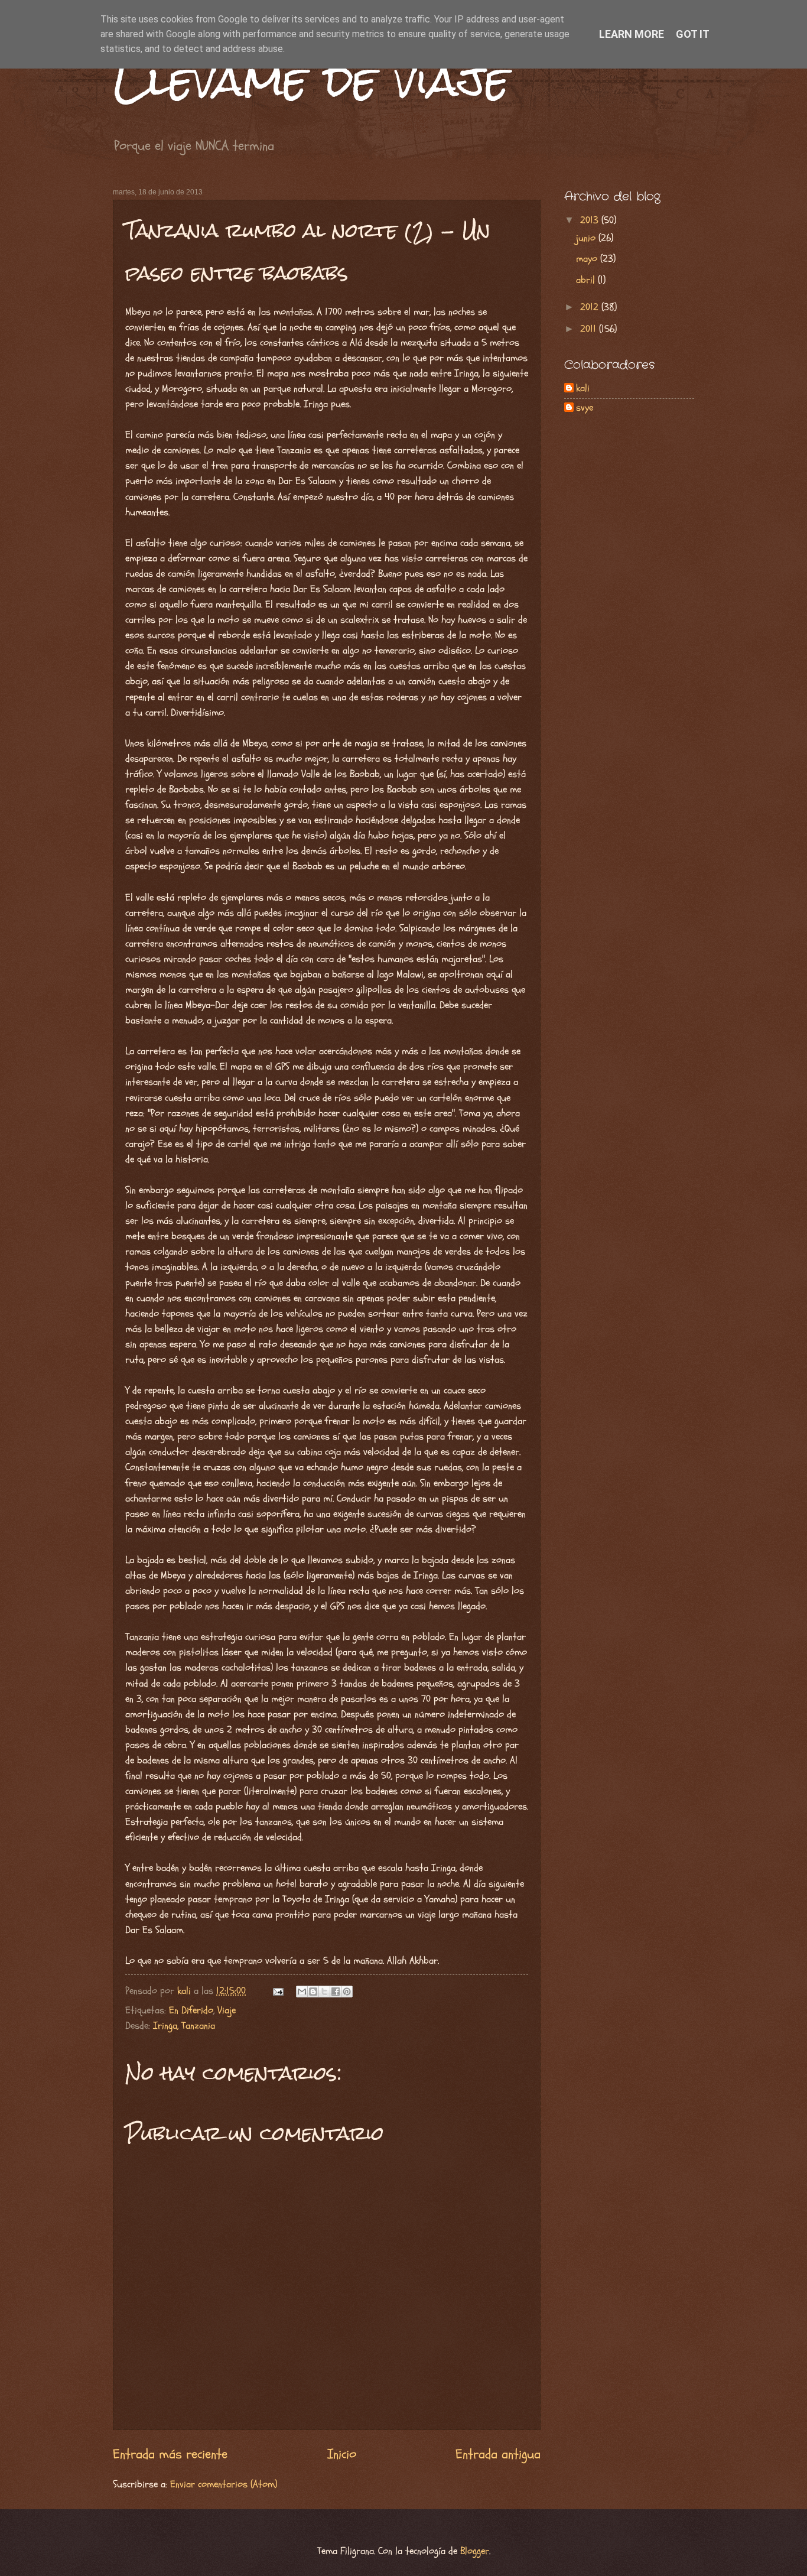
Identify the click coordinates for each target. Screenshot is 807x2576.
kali (583, 389)
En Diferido (191, 2010)
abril (587, 280)
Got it (693, 34)
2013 (591, 220)
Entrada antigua (498, 2454)
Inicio (342, 2454)
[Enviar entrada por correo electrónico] (277, 1991)
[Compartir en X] (324, 1992)
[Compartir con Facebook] (336, 1992)
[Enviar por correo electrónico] (302, 1992)
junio (587, 238)
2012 (591, 307)
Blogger (475, 2551)
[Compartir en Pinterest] (347, 1992)
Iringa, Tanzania (184, 2026)
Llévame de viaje (311, 80)
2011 (590, 329)
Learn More (632, 34)
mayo (588, 259)
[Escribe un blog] (313, 1992)
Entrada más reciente (170, 2454)
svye (585, 408)
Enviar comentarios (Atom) (224, 2484)
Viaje (227, 2010)
